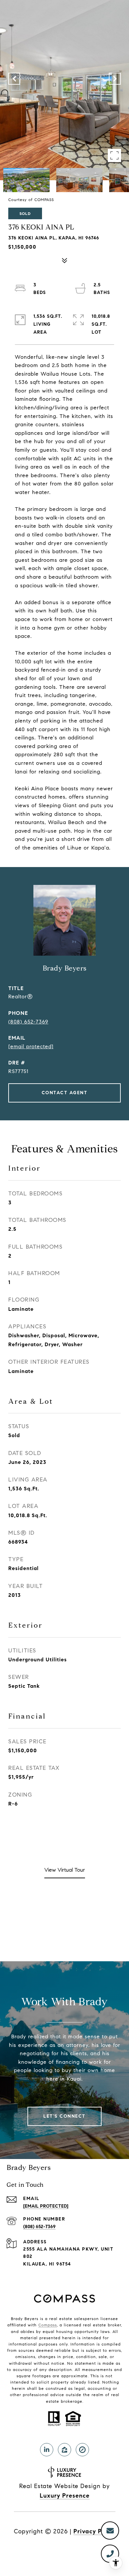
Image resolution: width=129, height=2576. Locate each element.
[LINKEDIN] (47, 2450)
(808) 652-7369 (28, 1022)
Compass (48, 2325)
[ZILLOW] (64, 2450)
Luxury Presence (65, 2496)
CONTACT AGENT (65, 1093)
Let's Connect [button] (64, 2116)
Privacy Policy (94, 2531)
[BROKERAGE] (82, 2450)
